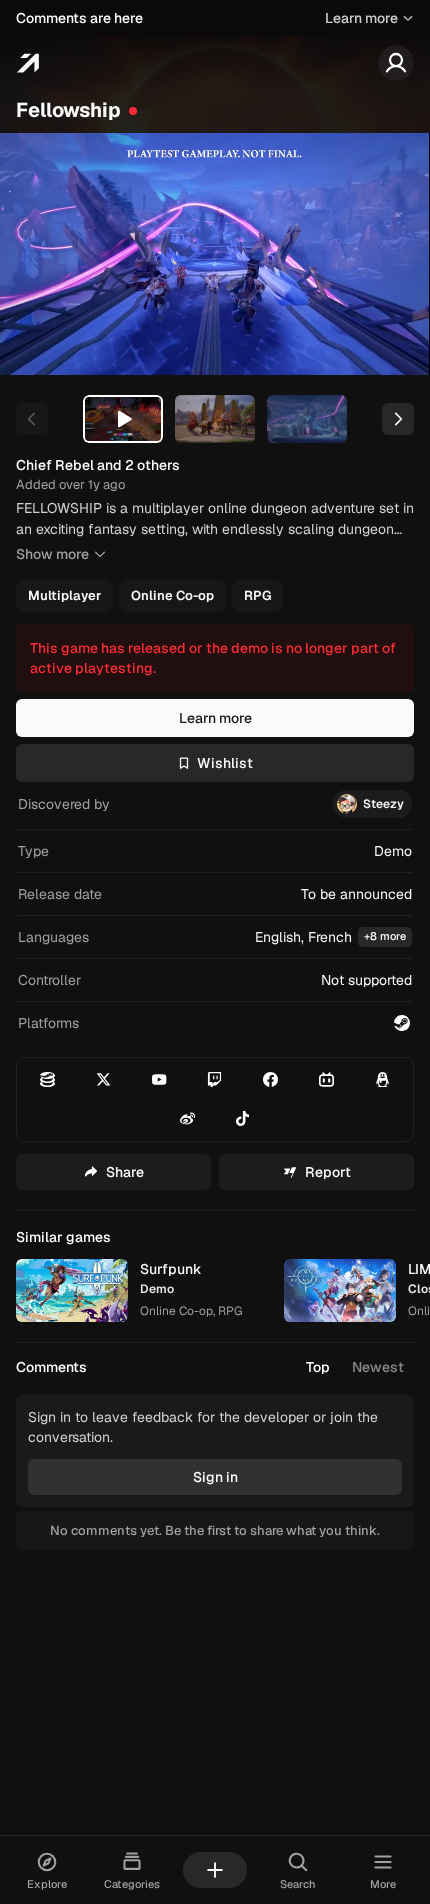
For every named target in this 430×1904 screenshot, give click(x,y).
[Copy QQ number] (382, 1080)
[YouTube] (159, 1080)
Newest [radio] (378, 1367)
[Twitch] (215, 1080)
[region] (215, 254)
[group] (213, 596)
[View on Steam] (402, 1023)
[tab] (123, 419)
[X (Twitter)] (103, 1080)
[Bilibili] (326, 1080)
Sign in (215, 1477)
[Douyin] (243, 1119)
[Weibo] (187, 1119)
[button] (215, 937)
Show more (52, 554)
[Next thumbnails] (398, 419)
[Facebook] (270, 1080)
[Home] (27, 63)
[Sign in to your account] (396, 63)
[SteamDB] (47, 1080)
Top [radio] (318, 1367)
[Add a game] (215, 1870)
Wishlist (225, 763)
